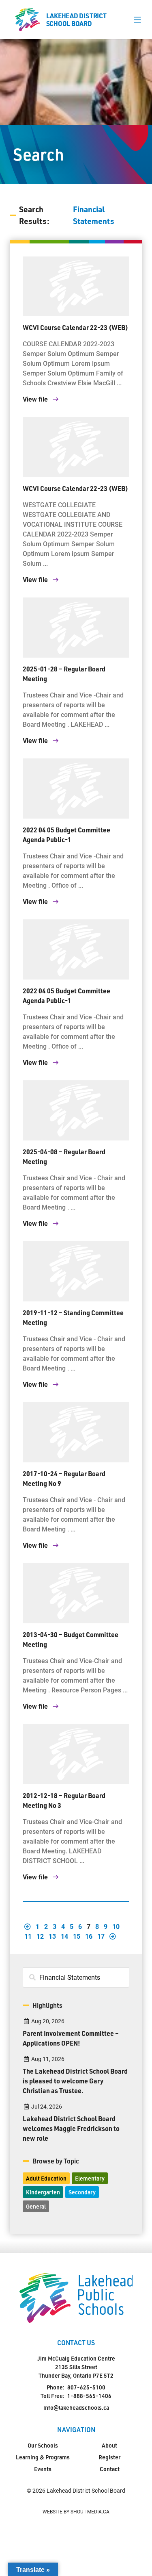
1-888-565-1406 (89, 2396)
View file (36, 399)
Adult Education (46, 2178)
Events (43, 2469)
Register (109, 2457)
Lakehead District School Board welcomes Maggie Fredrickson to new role (71, 2128)
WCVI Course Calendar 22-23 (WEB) (75, 327)
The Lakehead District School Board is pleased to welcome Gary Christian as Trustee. (75, 2081)
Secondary (82, 2192)
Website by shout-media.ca (76, 2511)
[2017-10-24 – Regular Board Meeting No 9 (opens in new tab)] (76, 1432)
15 (77, 1936)
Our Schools (43, 2445)
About (109, 2445)
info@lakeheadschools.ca (76, 2408)
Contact (110, 2469)
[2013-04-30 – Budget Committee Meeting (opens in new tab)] (76, 1593)
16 (89, 1936)
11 (28, 1936)
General (36, 2206)
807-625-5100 (86, 2387)
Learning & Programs (43, 2457)
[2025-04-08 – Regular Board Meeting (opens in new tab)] (76, 1110)
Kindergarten (43, 2192)
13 (52, 1936)
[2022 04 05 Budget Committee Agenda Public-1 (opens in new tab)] (76, 788)
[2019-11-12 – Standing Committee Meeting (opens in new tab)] (76, 1271)
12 (40, 1936)
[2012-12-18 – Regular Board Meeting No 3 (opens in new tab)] (76, 1754)
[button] (137, 20)
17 (101, 1936)
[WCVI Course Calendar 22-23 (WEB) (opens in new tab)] (76, 287)
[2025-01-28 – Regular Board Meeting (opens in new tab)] (76, 628)
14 (64, 1936)
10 (116, 1926)
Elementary (90, 2178)
